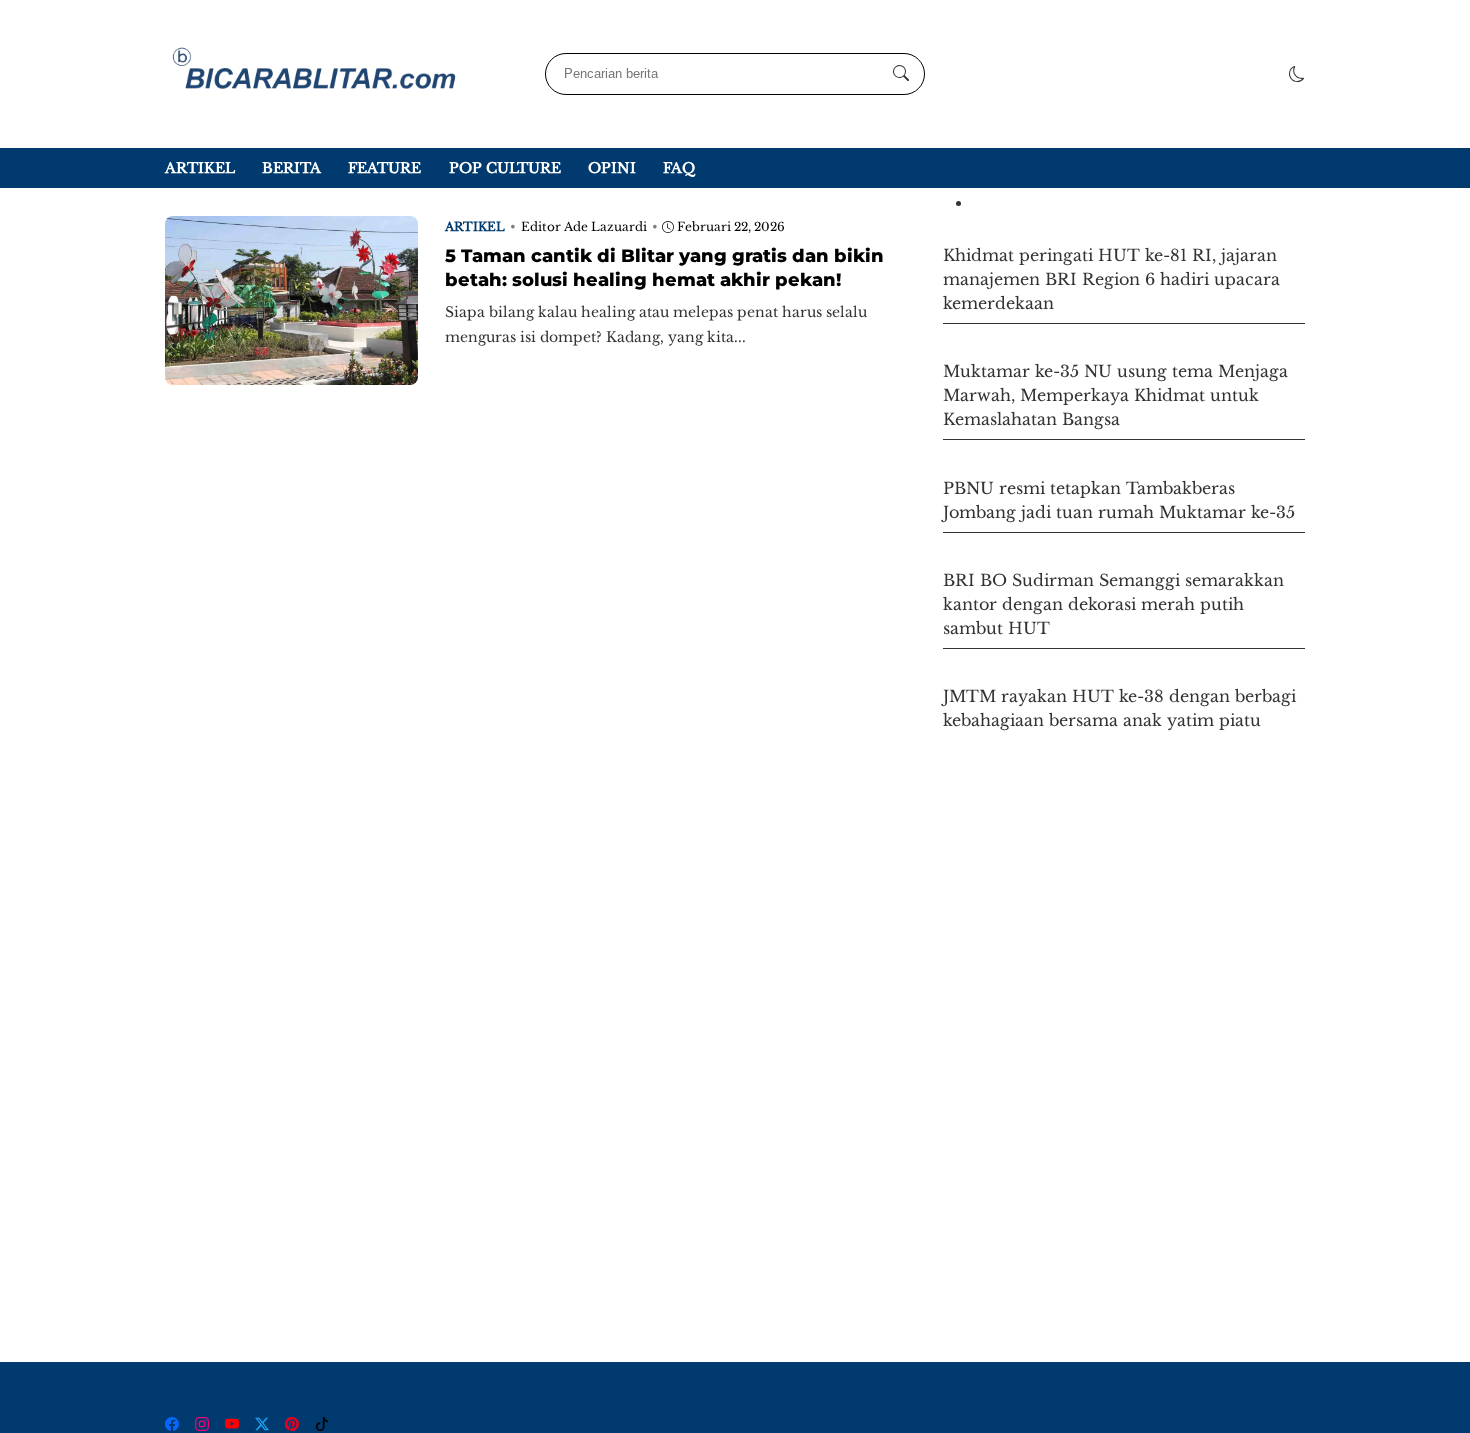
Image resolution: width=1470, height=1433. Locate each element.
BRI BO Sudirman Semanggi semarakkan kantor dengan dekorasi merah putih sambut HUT (1113, 604)
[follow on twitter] (262, 1424)
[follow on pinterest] (292, 1424)
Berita (291, 168)
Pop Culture (505, 168)
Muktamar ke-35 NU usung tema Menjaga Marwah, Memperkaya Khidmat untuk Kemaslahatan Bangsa (1115, 395)
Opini (612, 168)
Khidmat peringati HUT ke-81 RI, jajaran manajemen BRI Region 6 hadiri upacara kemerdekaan (1111, 279)
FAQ (679, 168)
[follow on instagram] (202, 1424)
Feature (384, 168)
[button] (1297, 74)
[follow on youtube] (232, 1424)
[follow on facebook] (172, 1424)
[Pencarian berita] (901, 74)
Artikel (200, 168)
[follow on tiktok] (322, 1424)
